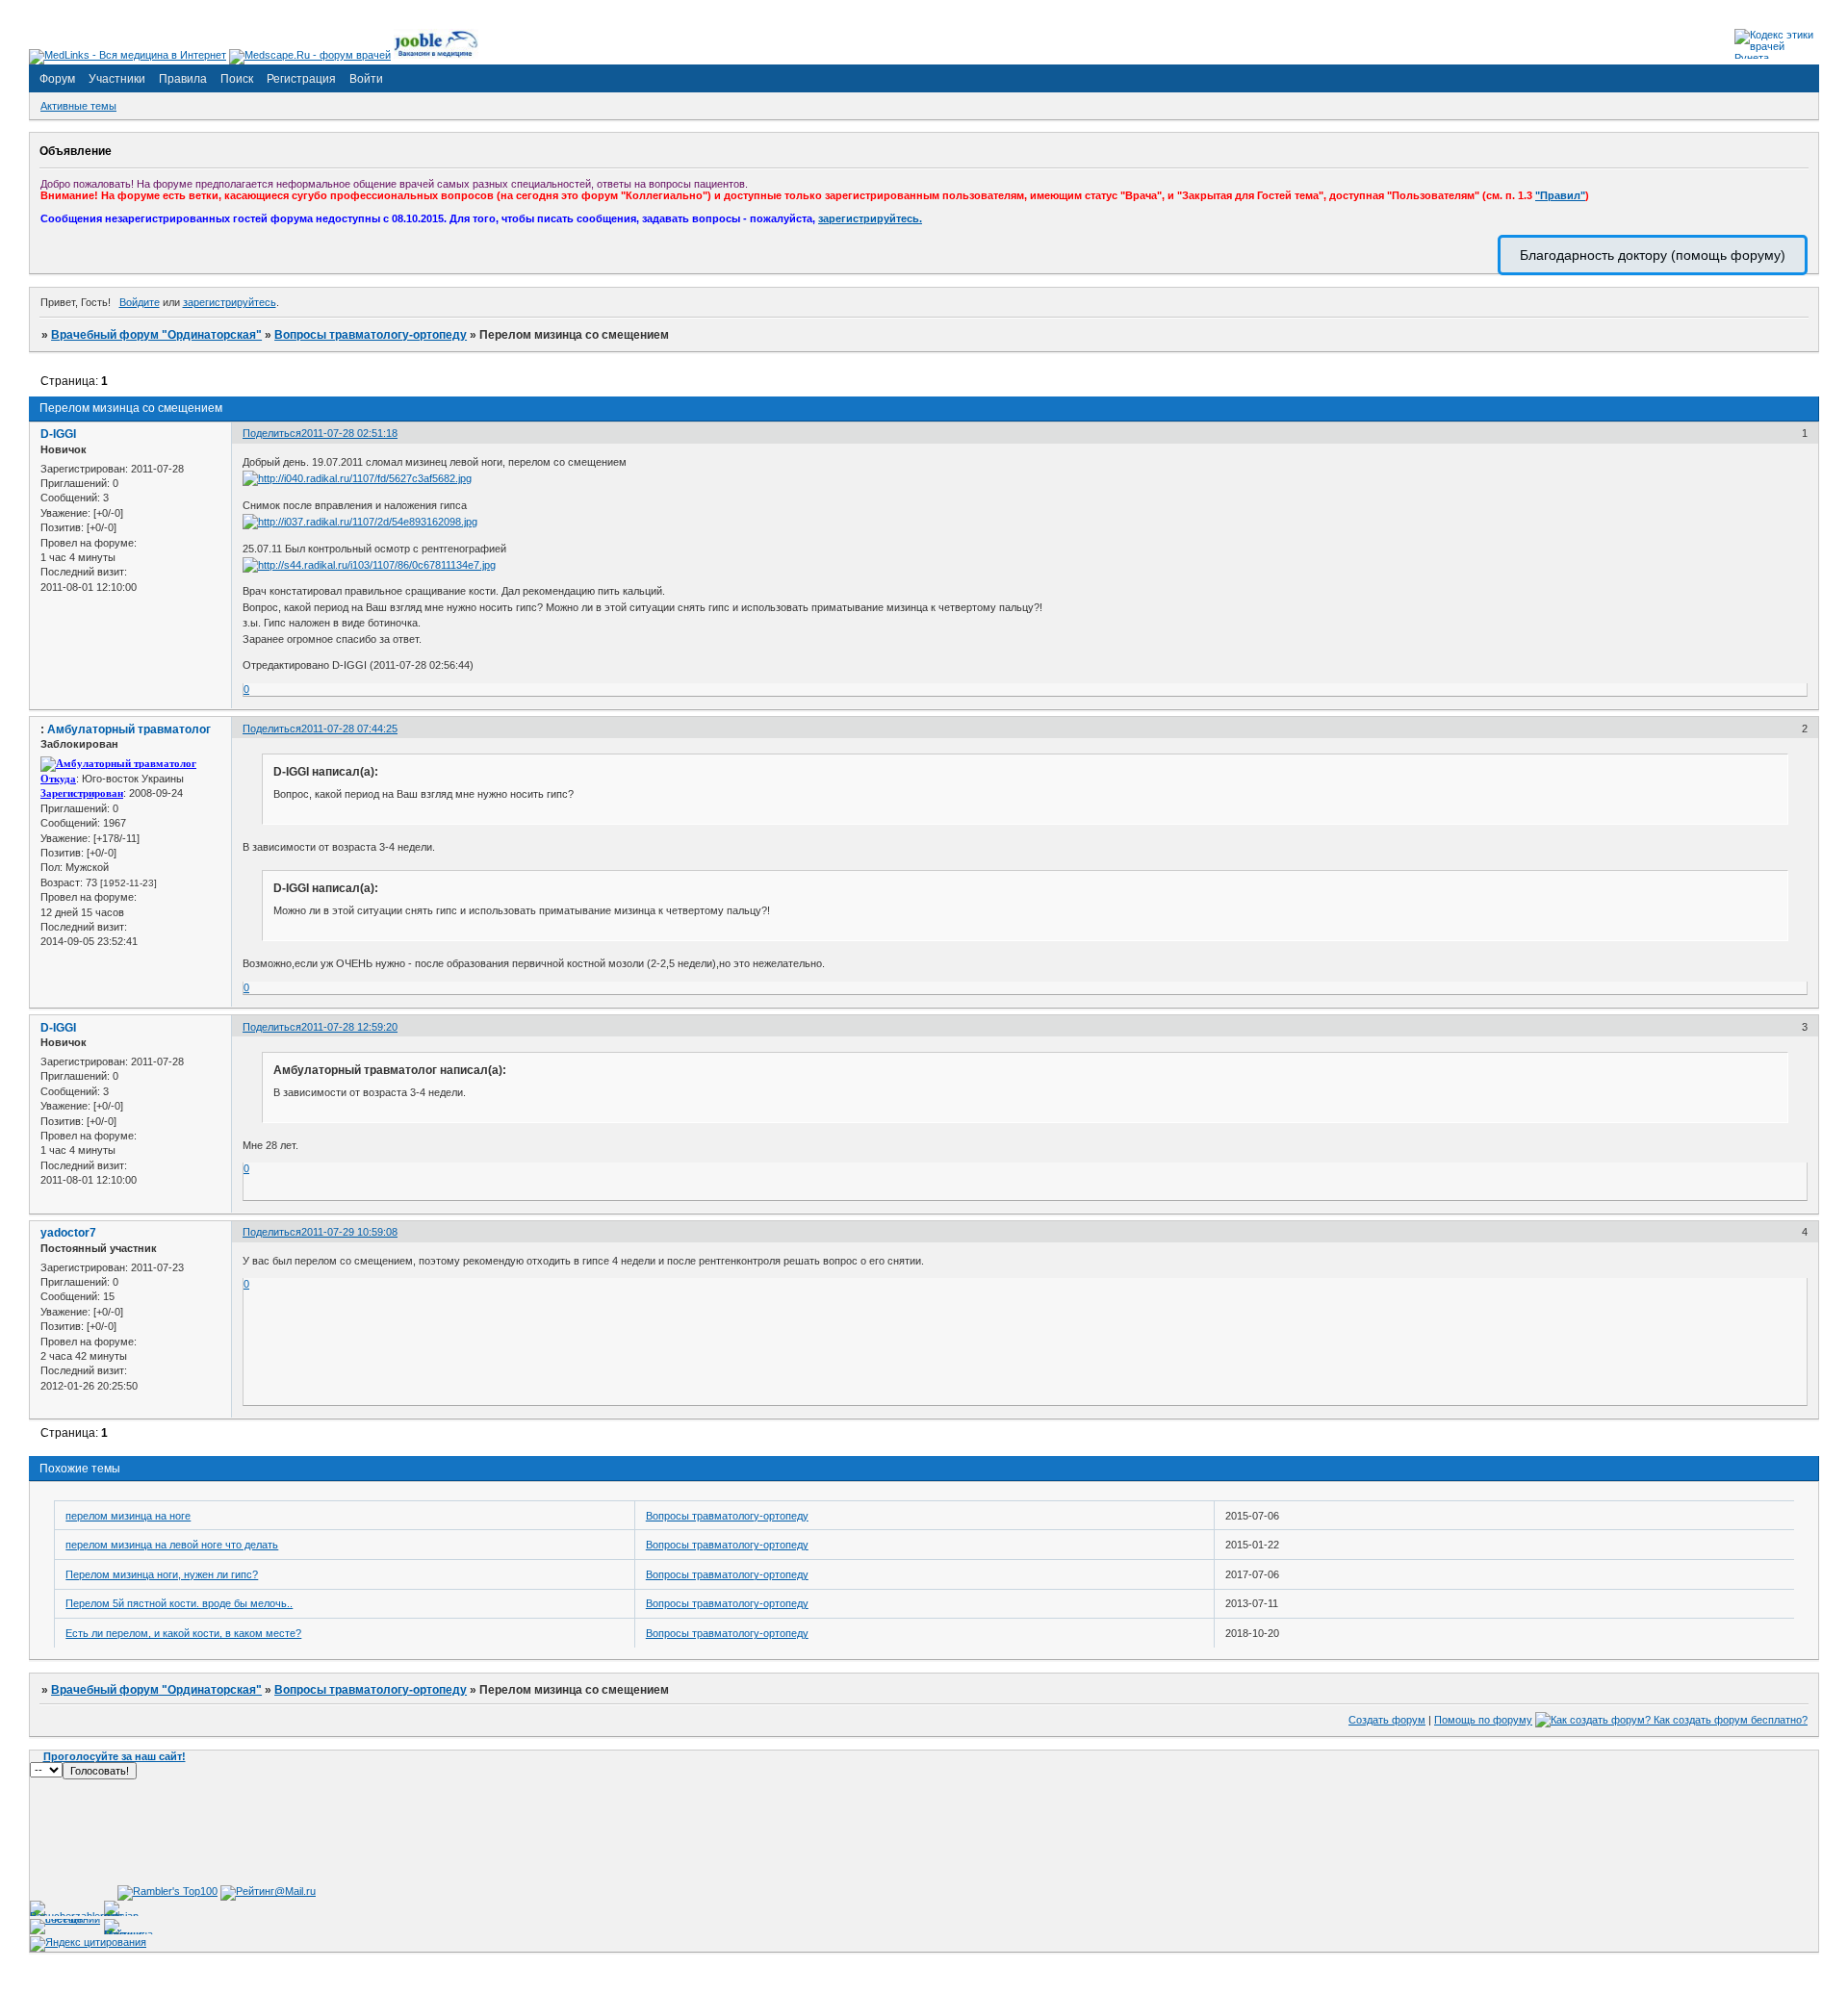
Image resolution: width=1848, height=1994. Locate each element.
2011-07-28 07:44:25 (349, 729)
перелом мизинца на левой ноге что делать (172, 1545)
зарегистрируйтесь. (870, 218)
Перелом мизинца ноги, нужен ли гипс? (162, 1574)
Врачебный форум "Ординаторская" (156, 335)
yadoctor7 (68, 1233)
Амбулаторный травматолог (129, 729)
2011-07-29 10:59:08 (349, 1232)
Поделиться (272, 433)
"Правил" (1560, 195)
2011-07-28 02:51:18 (349, 433)
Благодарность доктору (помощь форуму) (1653, 255)
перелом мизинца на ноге (128, 1516)
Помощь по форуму (1483, 1720)
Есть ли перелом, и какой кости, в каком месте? (183, 1633)
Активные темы (78, 106)
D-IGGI (58, 434)
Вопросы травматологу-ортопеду (371, 335)
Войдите (140, 302)
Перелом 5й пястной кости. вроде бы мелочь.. (179, 1603)
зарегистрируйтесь (230, 302)
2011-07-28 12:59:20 (349, 1027)
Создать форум (1387, 1720)
